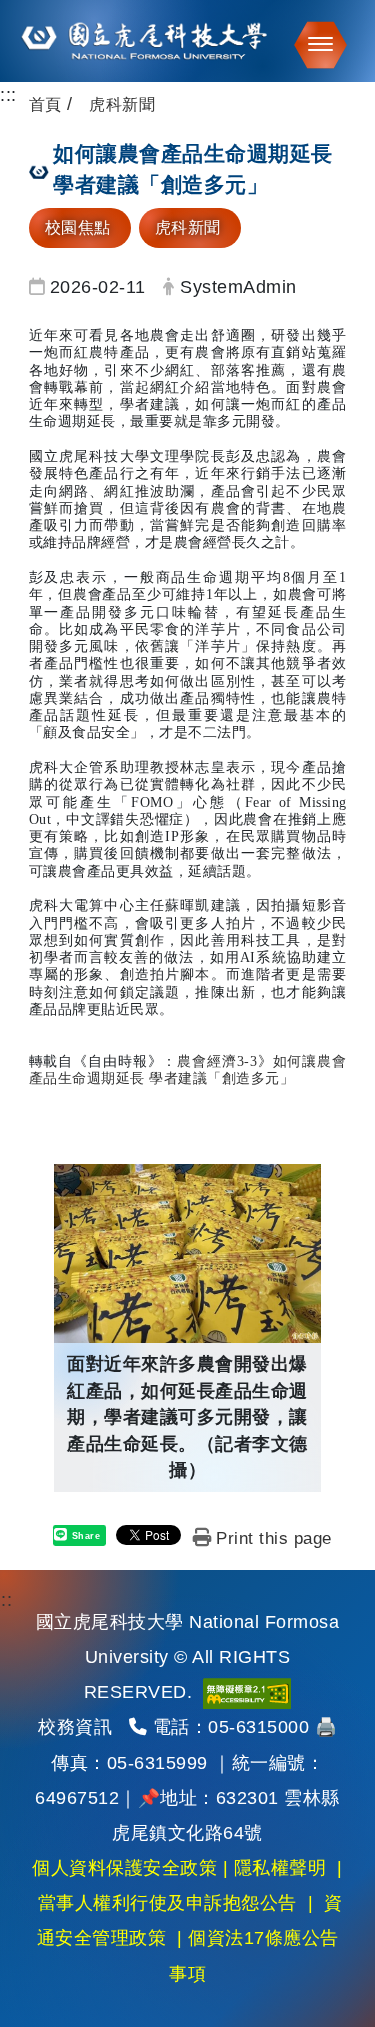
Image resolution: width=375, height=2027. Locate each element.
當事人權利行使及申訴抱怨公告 (167, 1903)
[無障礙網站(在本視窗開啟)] (247, 1692)
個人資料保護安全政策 (124, 1868)
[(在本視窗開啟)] (187, 41)
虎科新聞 (188, 227)
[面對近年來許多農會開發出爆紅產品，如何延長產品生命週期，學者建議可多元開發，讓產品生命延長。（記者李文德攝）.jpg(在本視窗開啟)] (187, 1253)
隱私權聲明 (280, 1868)
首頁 (45, 104)
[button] (314, 44)
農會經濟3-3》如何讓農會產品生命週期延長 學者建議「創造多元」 (188, 1069)
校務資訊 (75, 1727)
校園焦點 (78, 227)
